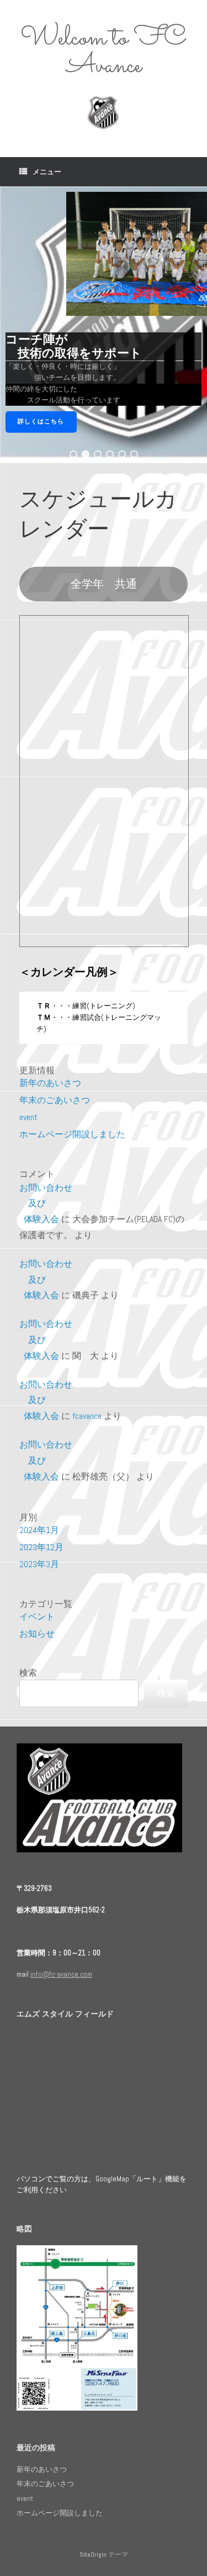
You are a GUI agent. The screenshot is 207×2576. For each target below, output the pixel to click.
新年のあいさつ (50, 1083)
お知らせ (37, 1634)
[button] (73, 454)
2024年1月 (39, 1530)
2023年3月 (39, 1564)
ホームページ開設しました (72, 1134)
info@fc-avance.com (61, 1974)
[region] (104, 325)
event (28, 1117)
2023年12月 (41, 1547)
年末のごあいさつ (55, 1100)
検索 (28, 1673)
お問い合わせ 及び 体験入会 (48, 1204)
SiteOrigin (93, 2555)
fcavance (87, 1416)
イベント (37, 1617)
